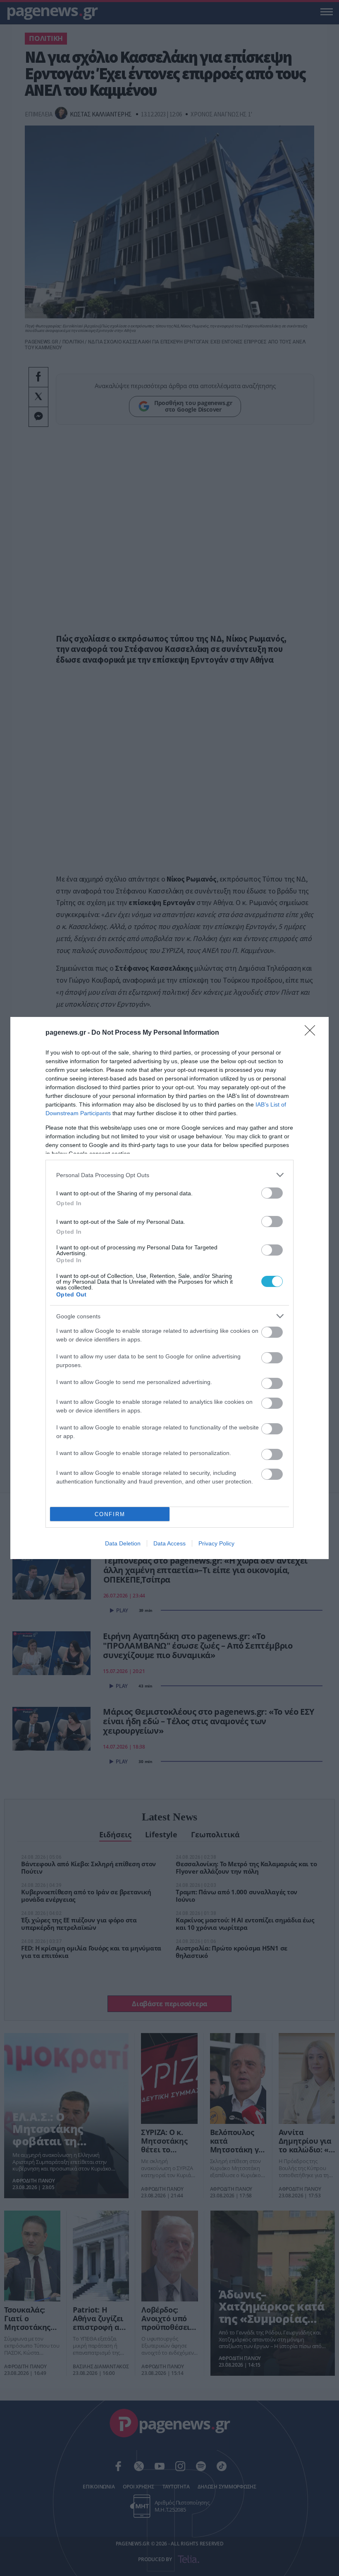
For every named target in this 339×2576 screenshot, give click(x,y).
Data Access (169, 1543)
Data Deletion (123, 1543)
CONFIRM (110, 1514)
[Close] (313, 1033)
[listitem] (169, 1175)
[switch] (272, 1193)
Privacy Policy (216, 1543)
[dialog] (169, 1288)
